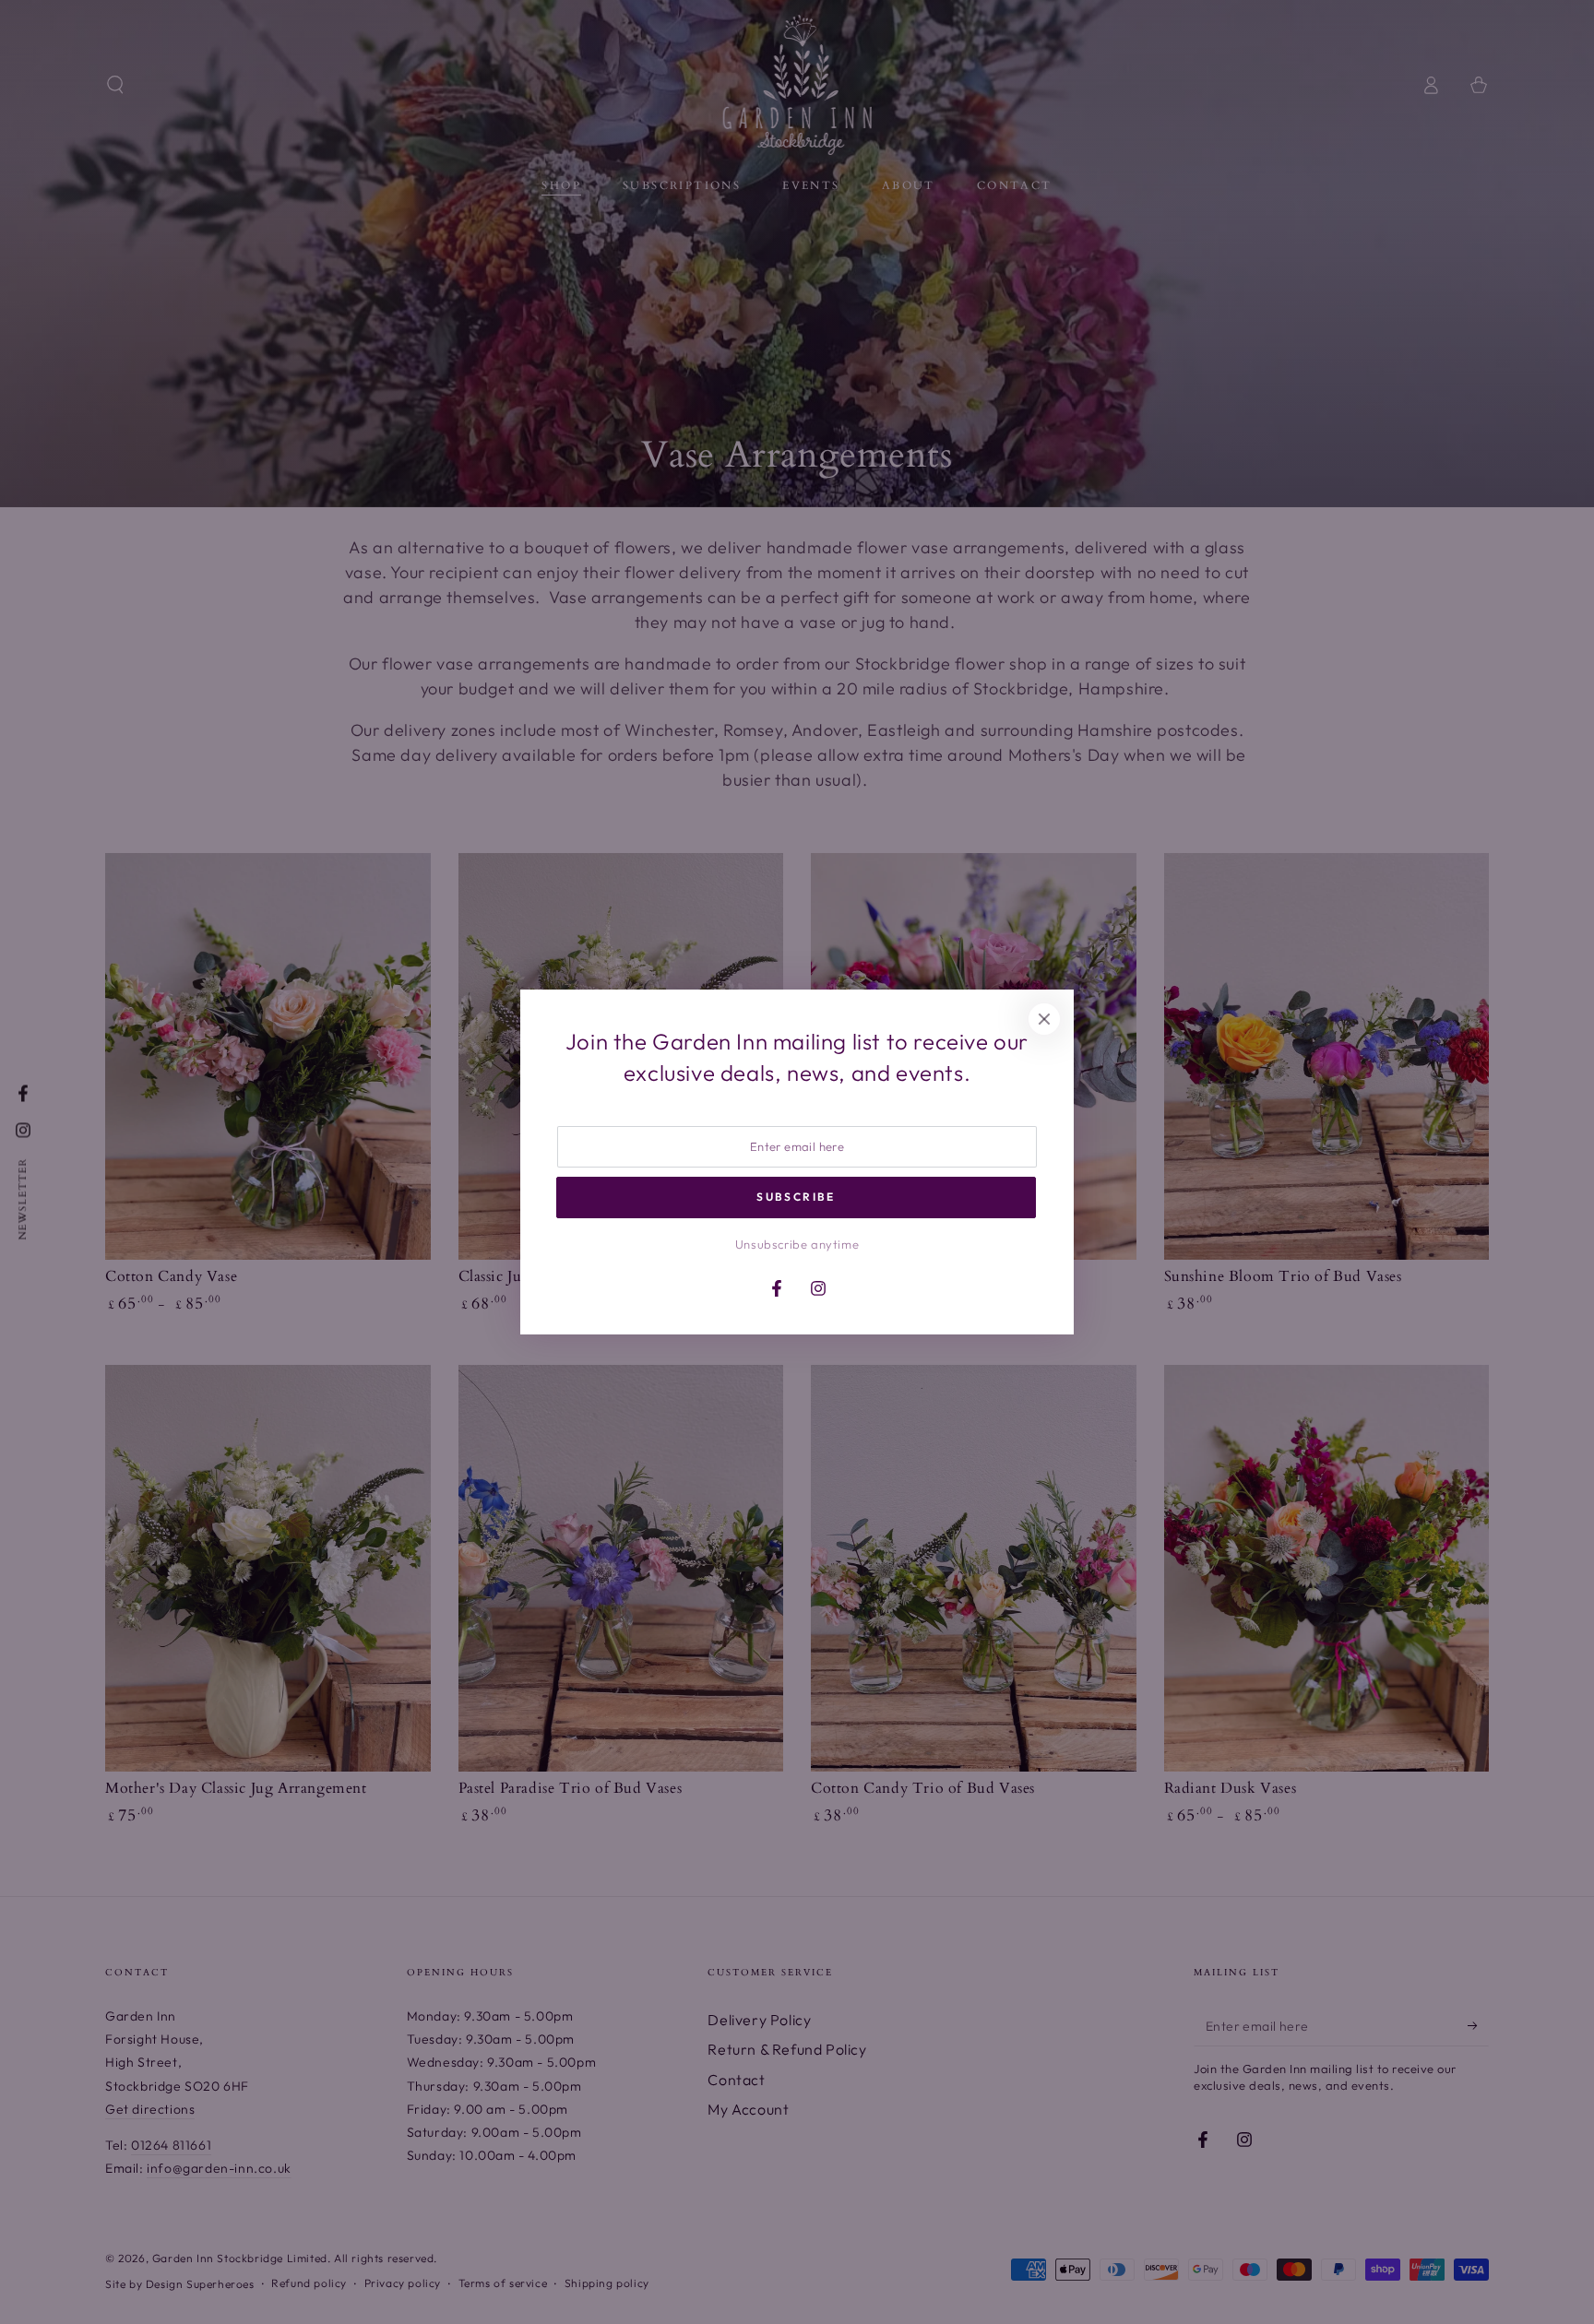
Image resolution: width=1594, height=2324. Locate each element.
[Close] (1044, 1019)
